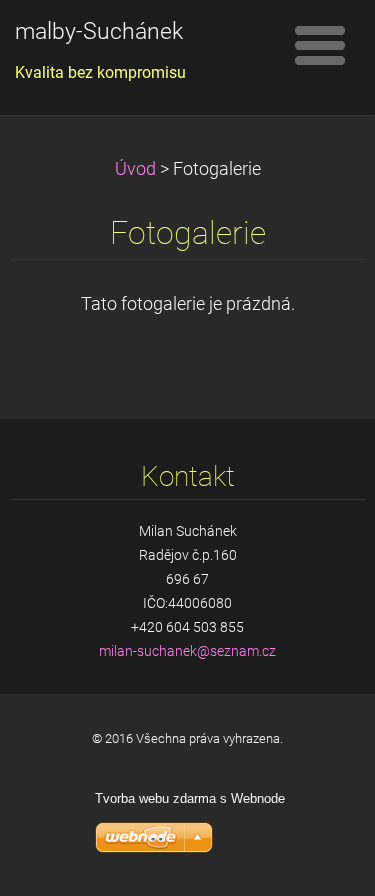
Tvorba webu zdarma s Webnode (190, 798)
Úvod (135, 169)
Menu (320, 45)
